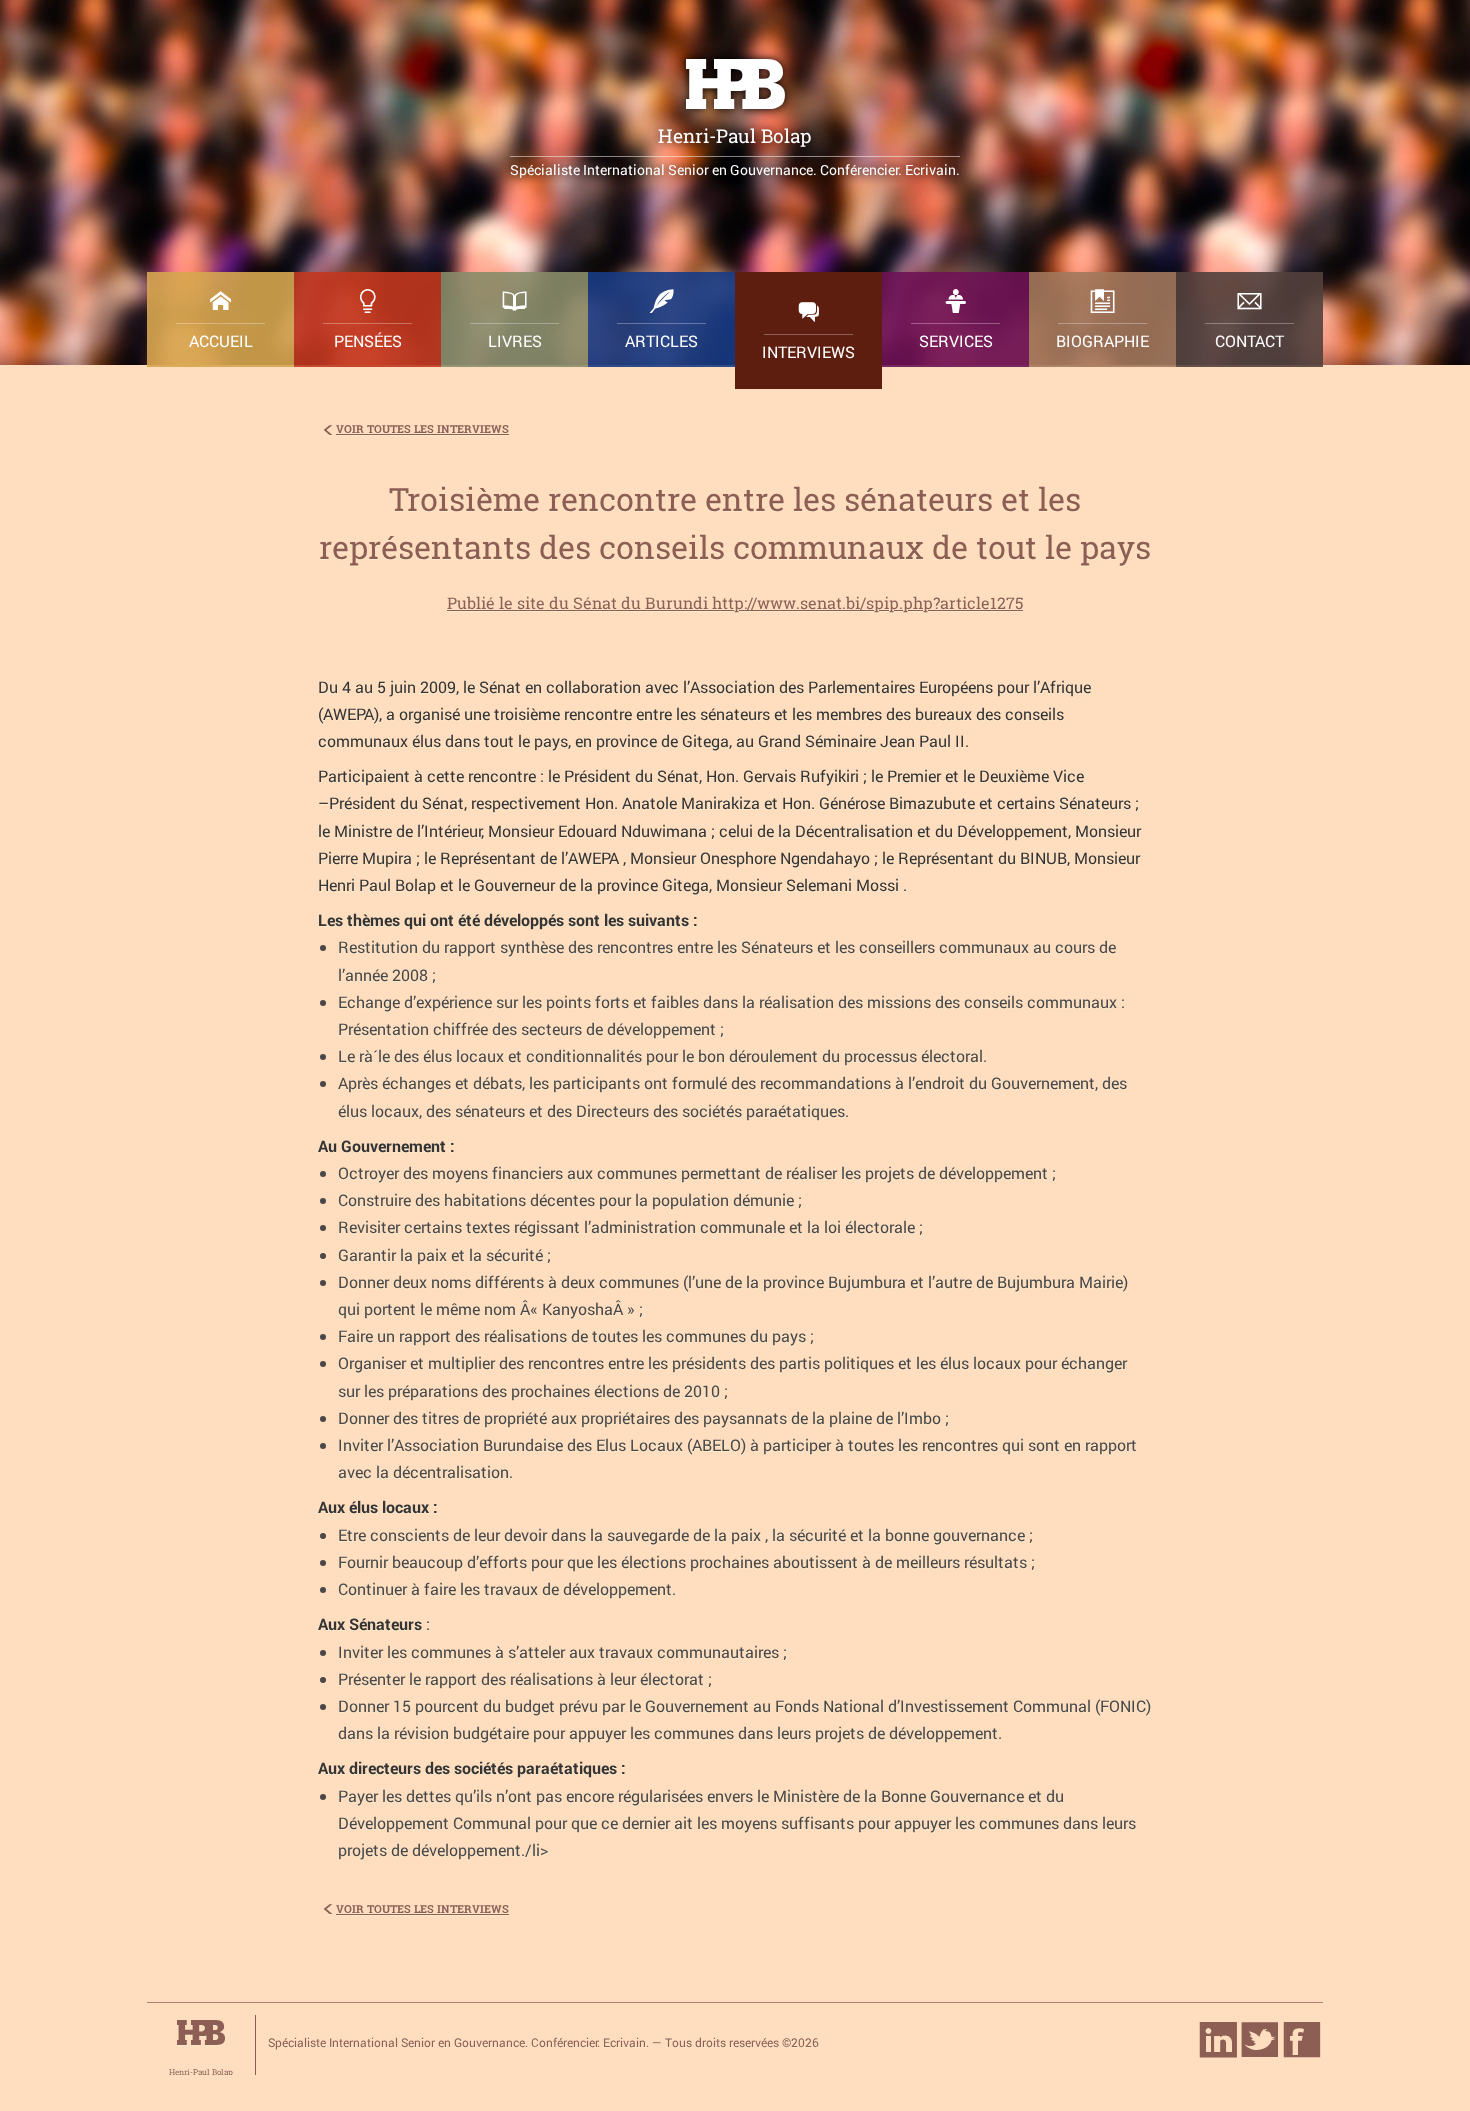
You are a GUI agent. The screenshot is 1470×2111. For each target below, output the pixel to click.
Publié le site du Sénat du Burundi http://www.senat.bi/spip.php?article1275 (735, 602)
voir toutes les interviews (422, 428)
